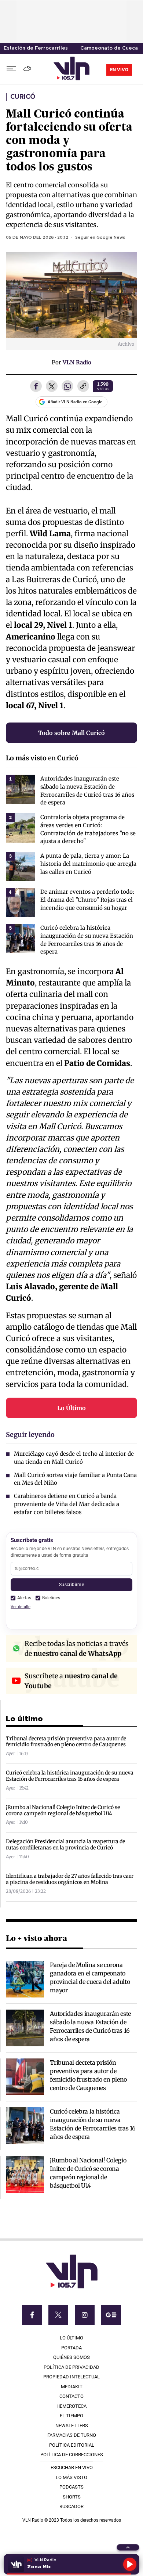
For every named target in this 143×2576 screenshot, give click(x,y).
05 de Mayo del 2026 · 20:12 (37, 238)
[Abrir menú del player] (128, 2547)
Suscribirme (71, 1584)
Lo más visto (26, 758)
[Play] (130, 2564)
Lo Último (71, 1408)
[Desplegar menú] (11, 69)
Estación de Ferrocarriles (36, 48)
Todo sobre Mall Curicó (71, 733)
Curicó (23, 97)
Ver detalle (21, 1607)
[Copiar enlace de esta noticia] (83, 387)
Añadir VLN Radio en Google (75, 402)
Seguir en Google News (100, 238)
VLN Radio (77, 362)
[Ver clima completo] (28, 69)
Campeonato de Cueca (109, 48)
